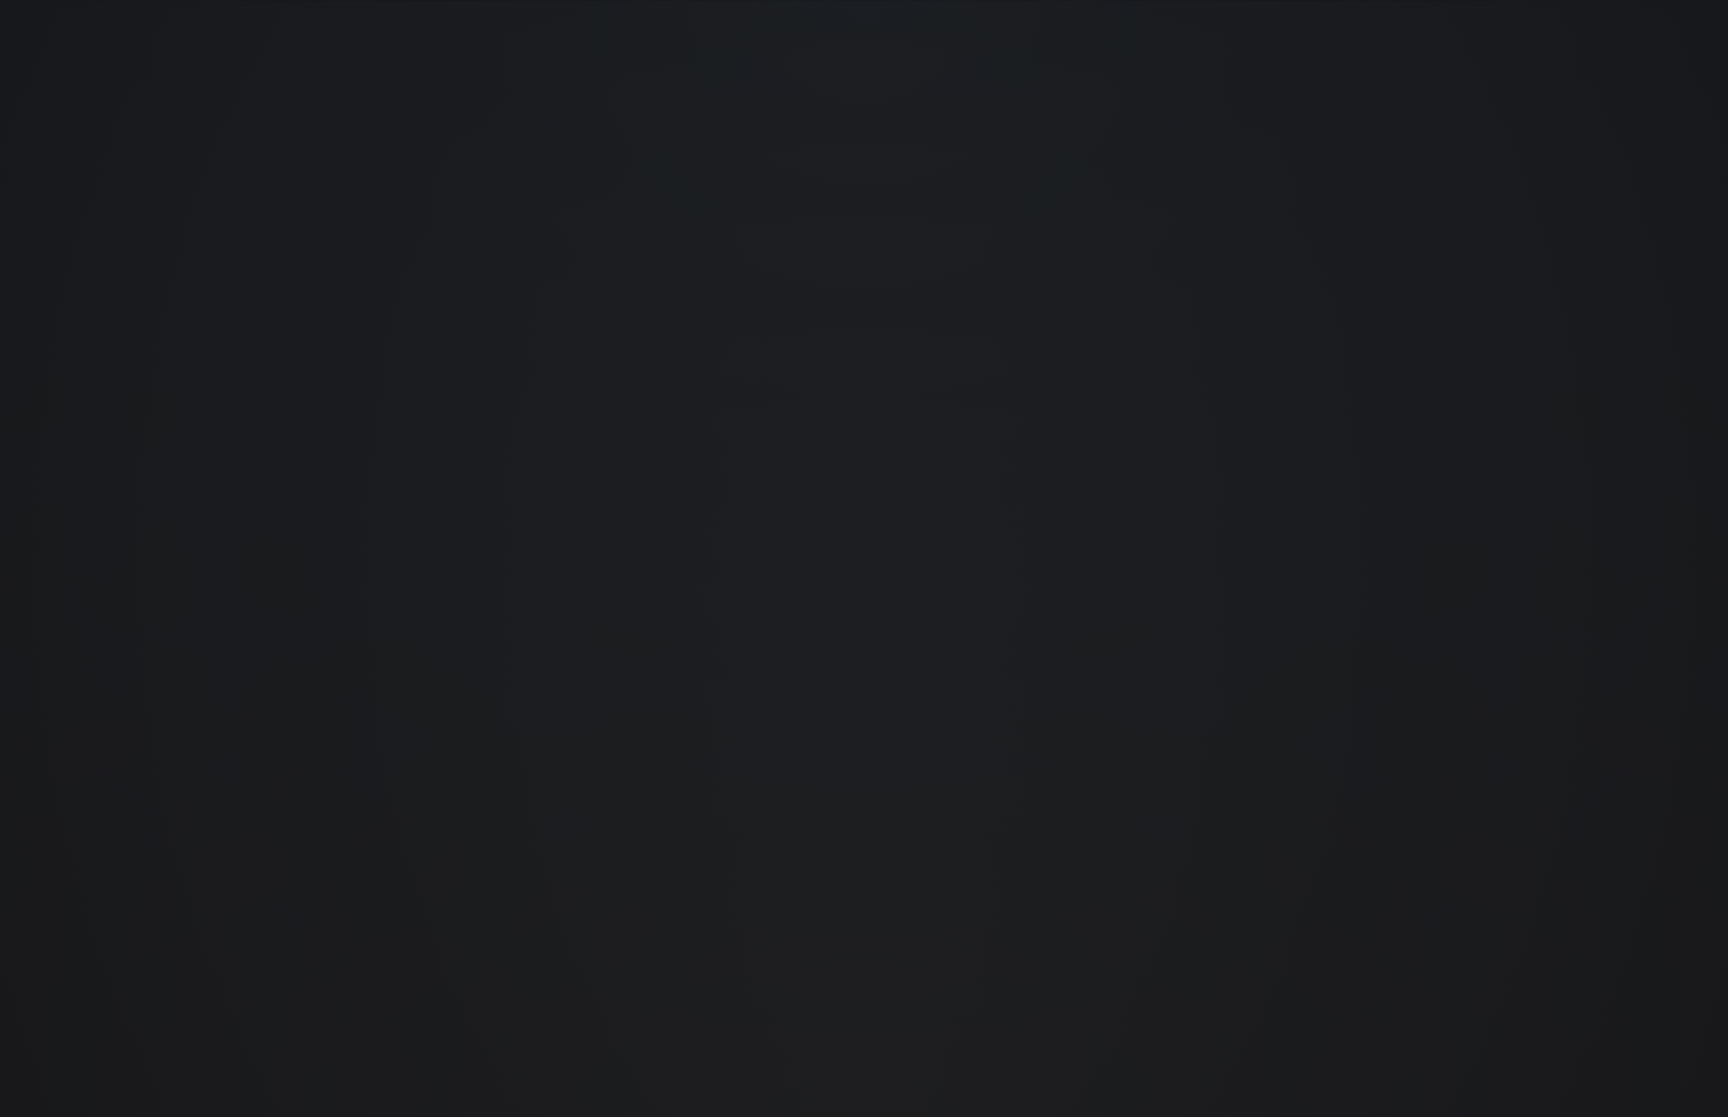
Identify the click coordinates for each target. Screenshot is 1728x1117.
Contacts (1625, 78)
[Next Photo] (1646, 559)
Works (1301, 78)
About (1511, 78)
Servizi (1406, 78)
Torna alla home (780, 945)
